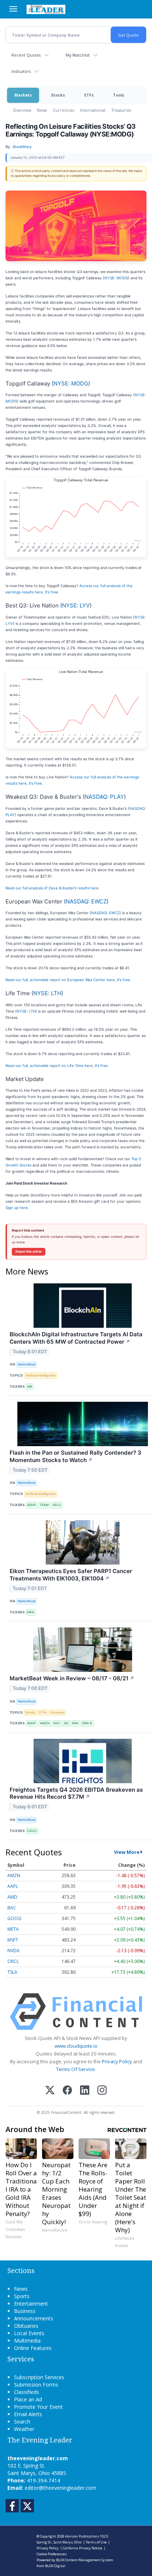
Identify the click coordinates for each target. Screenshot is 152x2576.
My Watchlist (78, 55)
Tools (119, 95)
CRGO (32, 1831)
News (42, 110)
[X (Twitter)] (50, 2091)
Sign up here (17, 1208)
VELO (57, 1505)
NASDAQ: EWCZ (86, 901)
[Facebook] (67, 2091)
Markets (23, 95)
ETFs (89, 95)
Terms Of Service (75, 2069)
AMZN (45, 1723)
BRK (75, 1723)
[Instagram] (102, 2091)
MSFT (13, 1940)
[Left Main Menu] (13, 9)
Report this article (29, 1252)
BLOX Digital (55, 2566)
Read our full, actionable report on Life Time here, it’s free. (57, 1065)
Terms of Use (96, 2542)
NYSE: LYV (76, 605)
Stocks (58, 95)
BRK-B (87, 1723)
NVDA (13, 1951)
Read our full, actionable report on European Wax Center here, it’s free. (68, 980)
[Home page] (46, 9)
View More (127, 1852)
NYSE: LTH (47, 993)
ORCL (13, 1961)
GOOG (14, 1918)
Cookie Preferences (52, 2554)
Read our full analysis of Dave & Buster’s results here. (53, 888)
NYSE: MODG (116, 278)
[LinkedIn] (85, 2091)
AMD (12, 1897)
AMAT (32, 1723)
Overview (22, 110)
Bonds (30, 1712)
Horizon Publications (82, 2536)
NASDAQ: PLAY (104, 797)
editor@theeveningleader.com (61, 2488)
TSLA (12, 1972)
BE (66, 1723)
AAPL (13, 1886)
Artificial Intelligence (41, 1375)
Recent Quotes (26, 55)
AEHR (31, 1505)
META (13, 1929)
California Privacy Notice (82, 2548)
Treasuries (121, 110)
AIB (30, 1386)
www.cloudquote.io (76, 2046)
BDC (57, 1723)
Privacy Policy (117, 2061)
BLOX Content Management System (85, 2560)
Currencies (63, 110)
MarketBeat (27, 1364)
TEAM (44, 1505)
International (93, 110)
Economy (58, 1712)
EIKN (31, 1612)
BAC (12, 1908)
